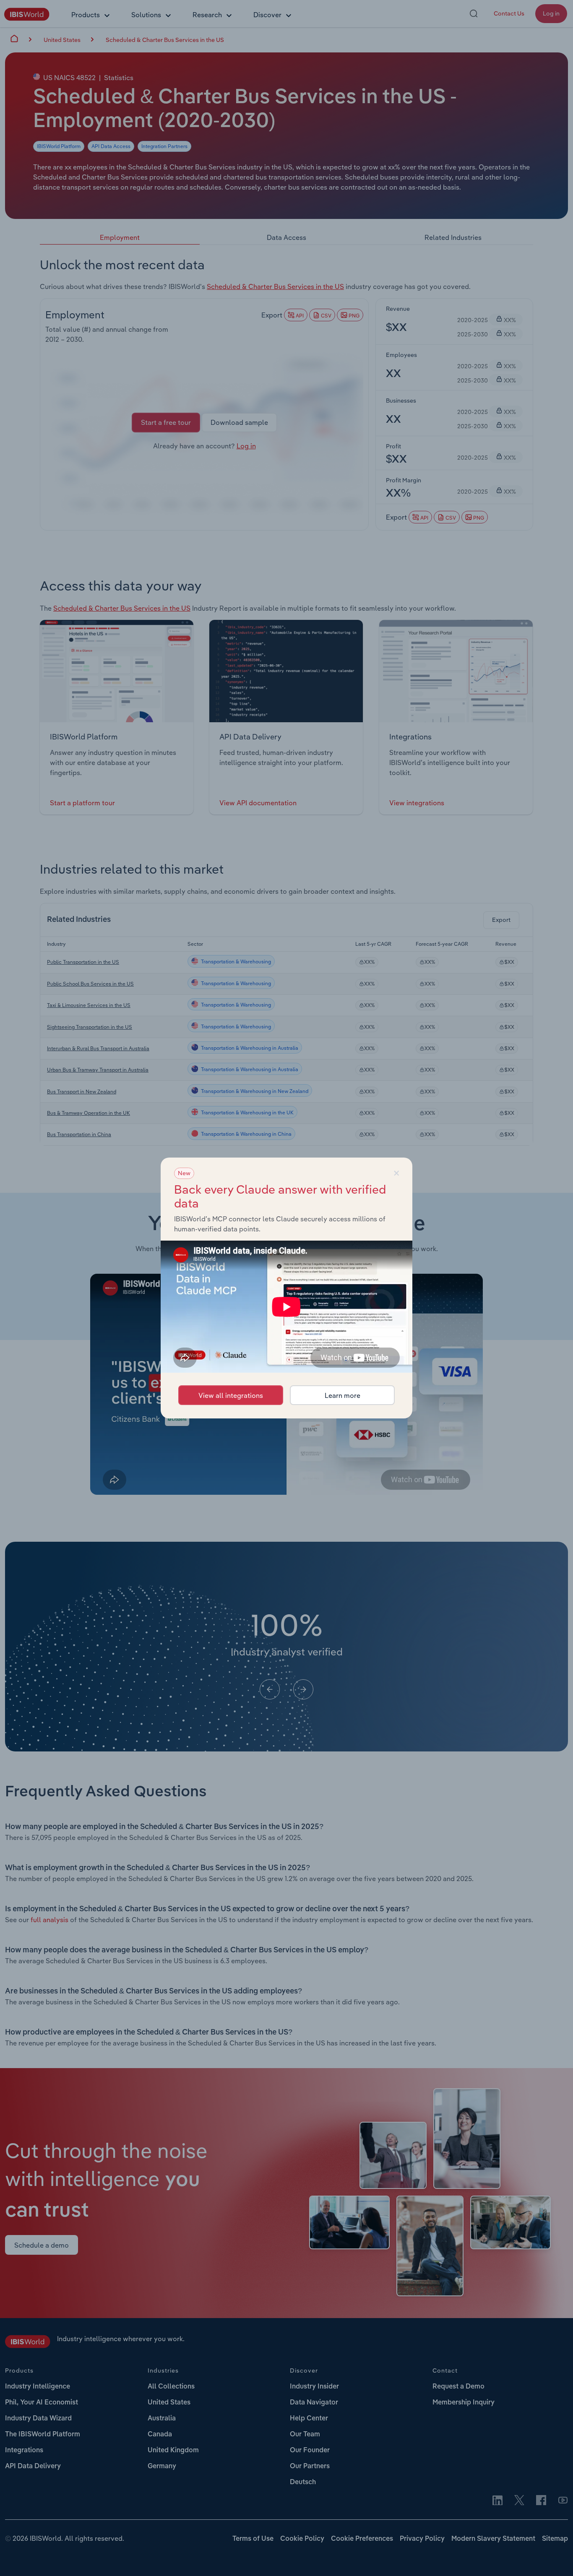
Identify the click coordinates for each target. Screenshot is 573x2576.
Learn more (342, 1395)
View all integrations (231, 1395)
